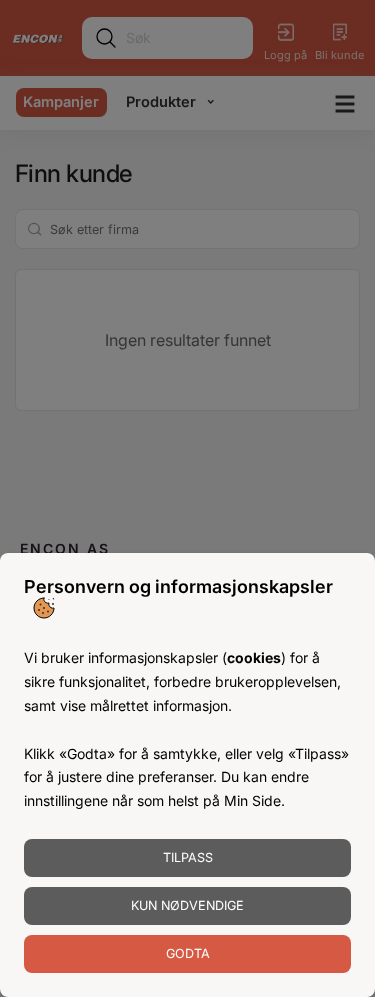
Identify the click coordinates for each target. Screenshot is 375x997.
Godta (188, 953)
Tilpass (188, 857)
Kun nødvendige (187, 905)
